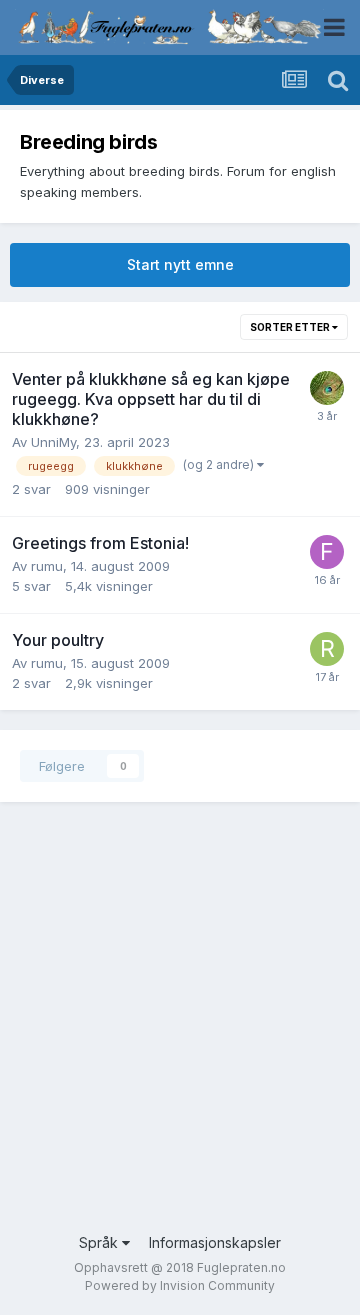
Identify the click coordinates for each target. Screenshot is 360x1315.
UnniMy (53, 442)
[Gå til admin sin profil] (327, 388)
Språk (100, 1242)
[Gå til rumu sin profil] (327, 649)
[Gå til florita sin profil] (327, 552)
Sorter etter (291, 327)
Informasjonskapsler (215, 1242)
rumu (47, 566)
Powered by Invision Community (180, 1285)
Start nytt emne (180, 264)
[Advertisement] (180, 1032)
